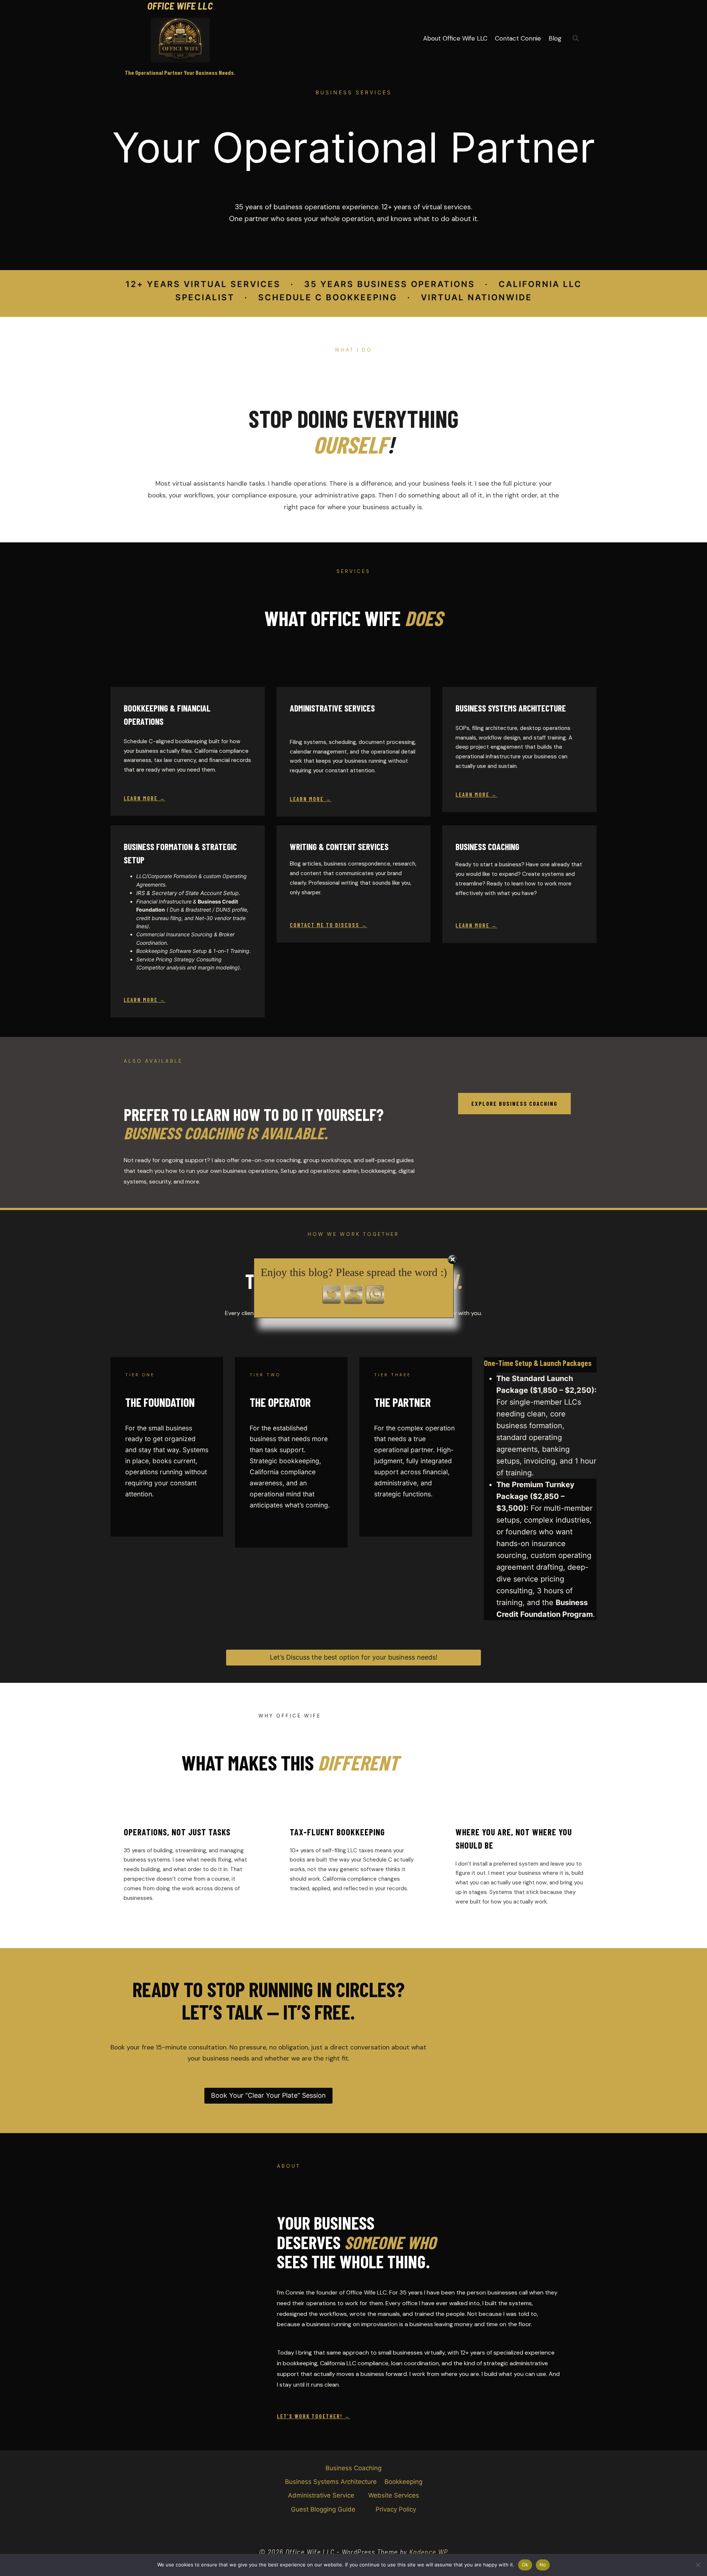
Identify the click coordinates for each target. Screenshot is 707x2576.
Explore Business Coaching (514, 1103)
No (543, 2565)
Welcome (402, 38)
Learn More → (145, 798)
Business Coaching (353, 2468)
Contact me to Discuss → (328, 925)
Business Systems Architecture (331, 2482)
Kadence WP (429, 2552)
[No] (698, 2565)
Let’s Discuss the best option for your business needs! (354, 1657)
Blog (555, 38)
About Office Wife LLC (455, 38)
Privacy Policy (396, 2509)
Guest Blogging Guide (323, 2509)
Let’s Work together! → (314, 2416)
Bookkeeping (403, 2482)
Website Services (394, 2495)
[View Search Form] (576, 38)
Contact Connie (518, 38)
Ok (525, 2565)
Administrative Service (321, 2495)
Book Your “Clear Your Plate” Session (268, 2095)
